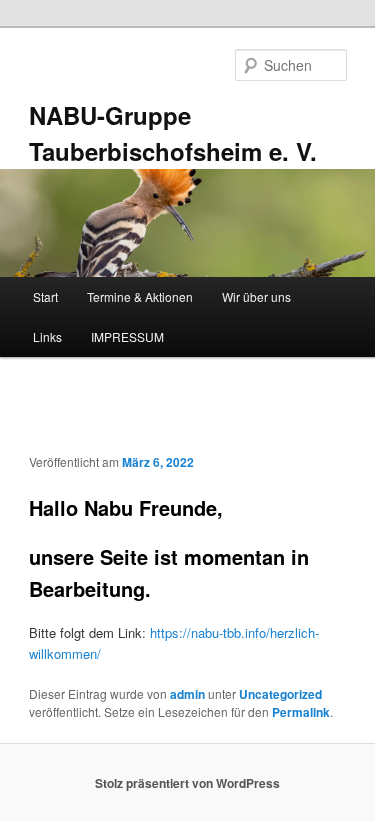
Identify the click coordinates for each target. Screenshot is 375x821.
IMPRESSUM (127, 336)
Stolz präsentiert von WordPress (187, 783)
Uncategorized (280, 694)
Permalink (301, 712)
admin (187, 694)
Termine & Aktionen (140, 296)
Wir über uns (256, 296)
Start (45, 296)
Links (47, 336)
